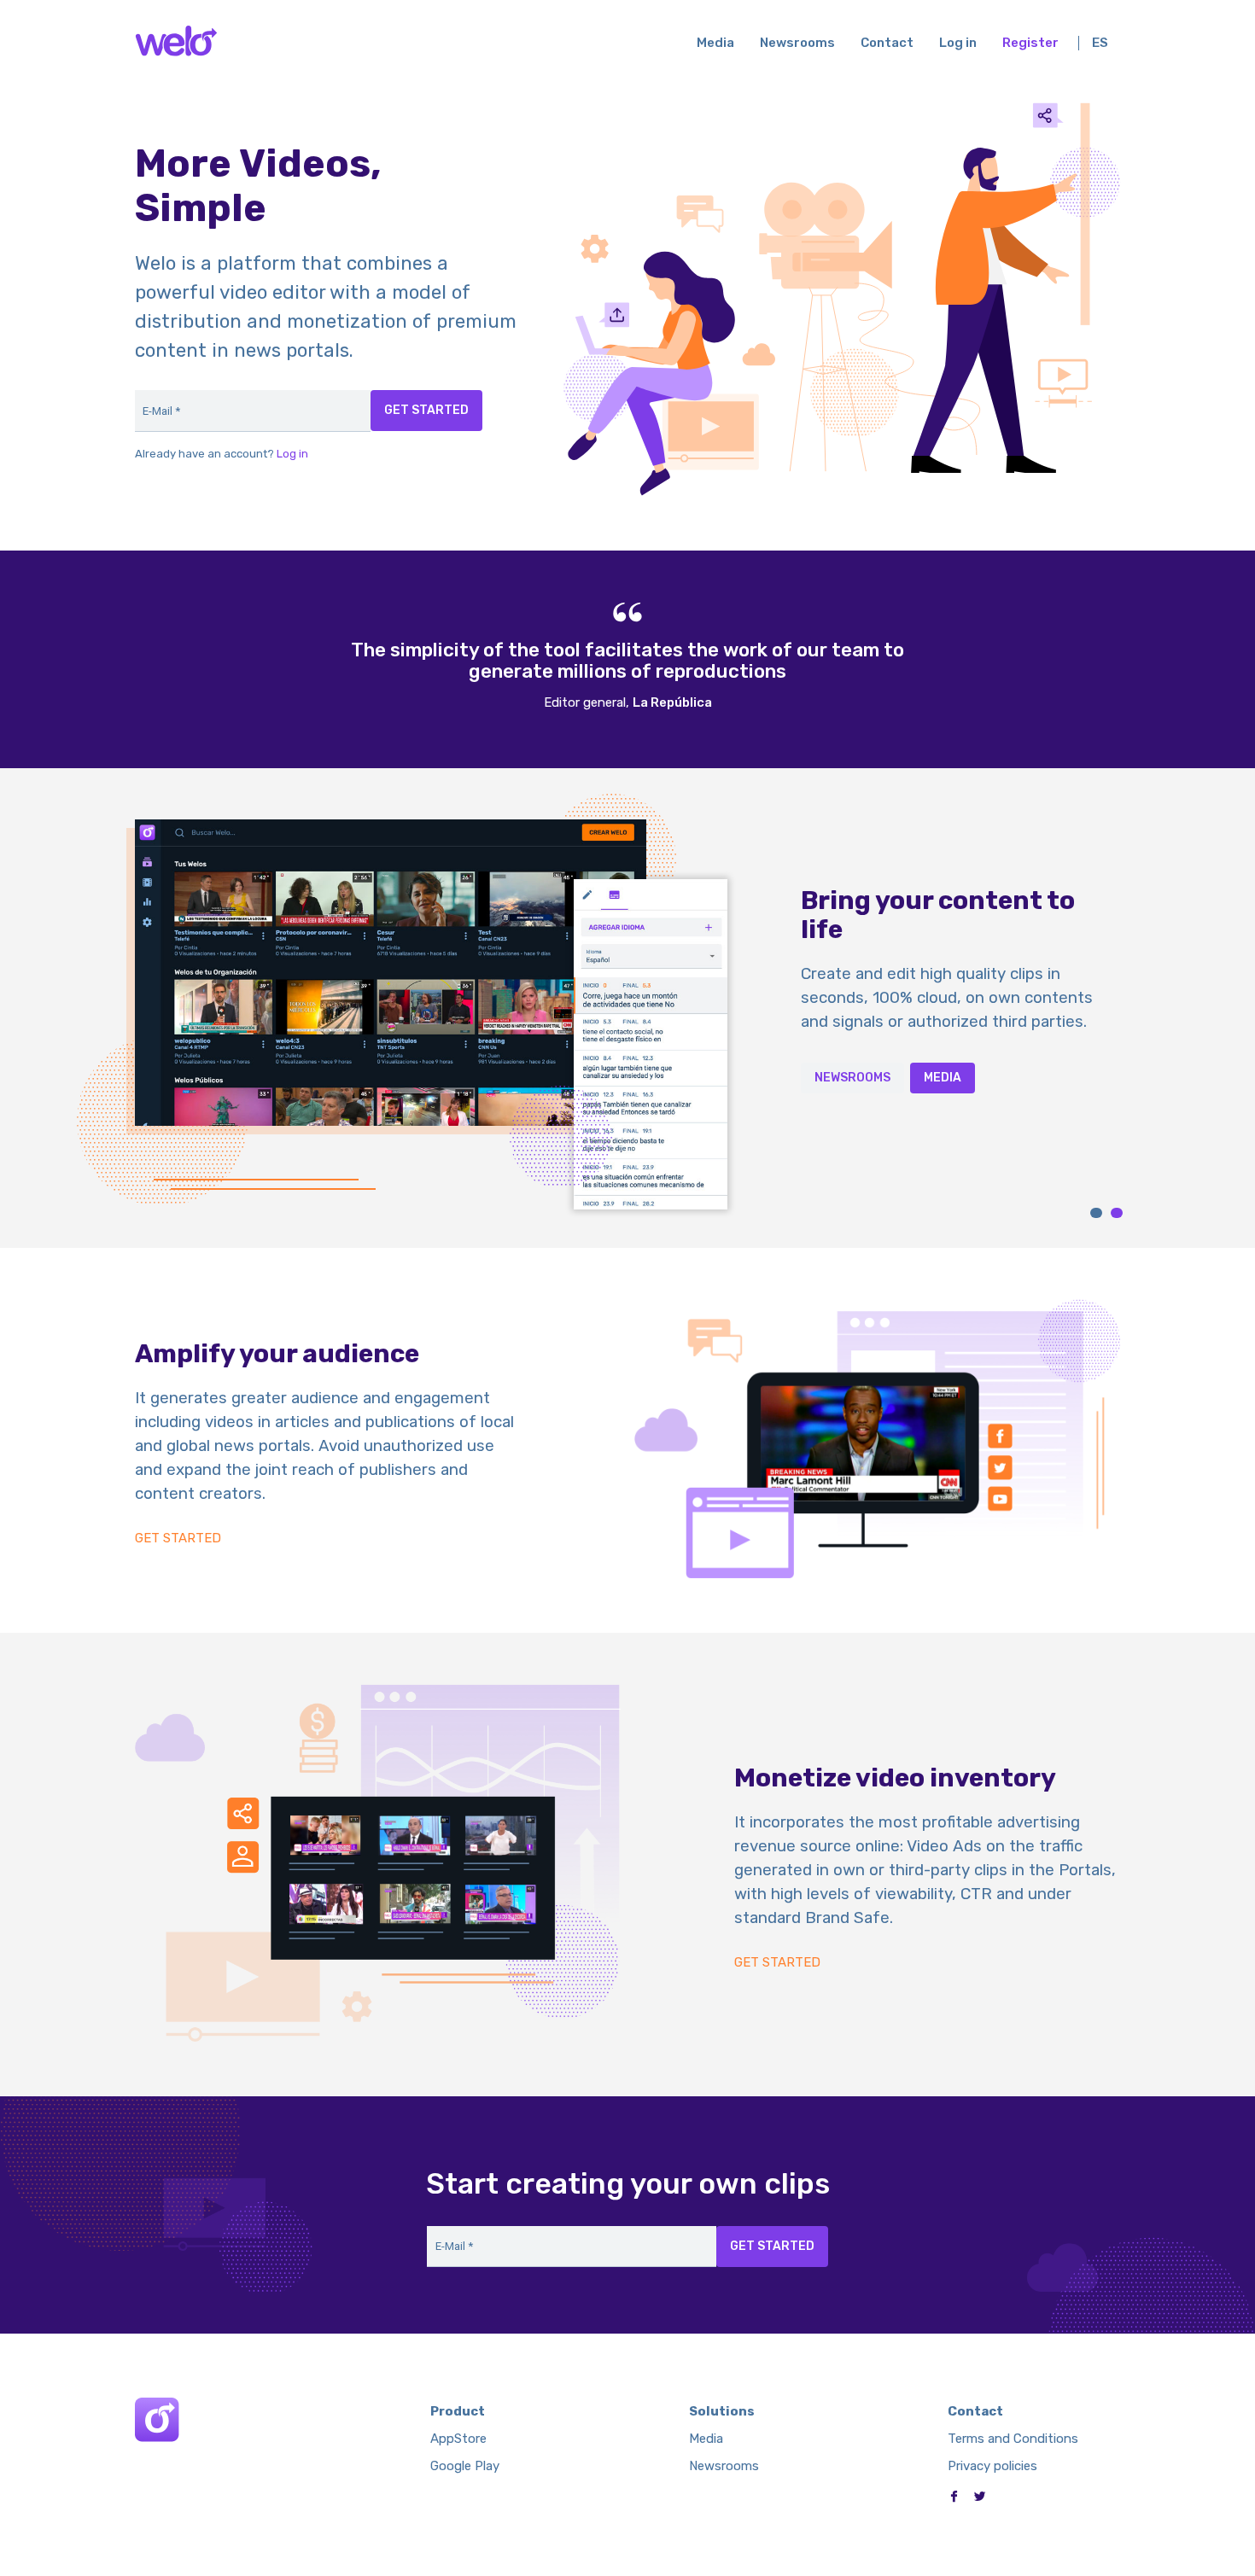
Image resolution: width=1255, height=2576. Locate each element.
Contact (887, 43)
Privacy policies (992, 2466)
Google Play (465, 2466)
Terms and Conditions (1013, 2439)
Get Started (178, 1539)
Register (1030, 43)
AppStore (458, 2439)
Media (715, 43)
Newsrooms (797, 43)
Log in (958, 43)
